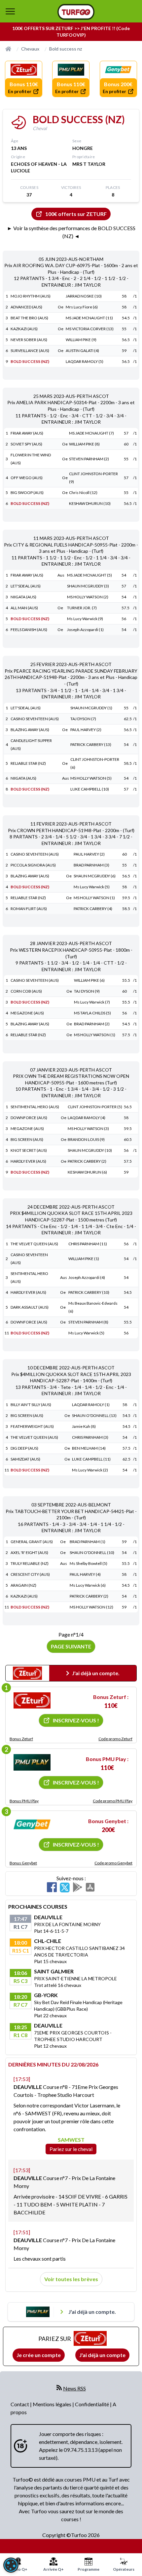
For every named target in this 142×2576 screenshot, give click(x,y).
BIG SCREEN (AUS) (27, 1139)
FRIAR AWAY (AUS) (27, 433)
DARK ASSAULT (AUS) (30, 1307)
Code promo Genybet (113, 1863)
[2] (32, 1762)
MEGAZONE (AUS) (27, 1013)
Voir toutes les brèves (71, 2279)
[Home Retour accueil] (76, 12)
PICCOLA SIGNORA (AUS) (33, 865)
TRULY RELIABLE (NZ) (30, 1563)
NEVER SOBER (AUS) (29, 340)
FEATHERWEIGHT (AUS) (32, 1426)
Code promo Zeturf (115, 1739)
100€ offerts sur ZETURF (76, 214)
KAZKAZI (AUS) (24, 329)
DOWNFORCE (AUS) (29, 1118)
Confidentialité (92, 2404)
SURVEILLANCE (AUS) (30, 351)
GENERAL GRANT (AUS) (32, 1542)
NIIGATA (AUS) (23, 597)
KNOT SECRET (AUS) (29, 1150)
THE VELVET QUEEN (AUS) (34, 1244)
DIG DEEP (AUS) (24, 1448)
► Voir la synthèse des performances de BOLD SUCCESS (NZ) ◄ (71, 232)
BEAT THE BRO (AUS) (29, 318)
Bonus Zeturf (21, 1739)
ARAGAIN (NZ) (23, 1585)
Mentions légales (53, 2404)
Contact (20, 2404)
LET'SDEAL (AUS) (26, 586)
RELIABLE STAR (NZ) (28, 763)
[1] (32, 1701)
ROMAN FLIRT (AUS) (29, 909)
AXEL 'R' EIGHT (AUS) (29, 1553)
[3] (32, 1824)
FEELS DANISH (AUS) (29, 630)
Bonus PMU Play (24, 1801)
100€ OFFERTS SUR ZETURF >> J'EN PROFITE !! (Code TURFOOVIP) (71, 32)
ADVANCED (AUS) (26, 307)
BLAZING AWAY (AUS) (30, 730)
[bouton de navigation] (10, 11)
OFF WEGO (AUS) (27, 478)
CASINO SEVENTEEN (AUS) (35, 719)
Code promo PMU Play (113, 1801)
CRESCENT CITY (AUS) (30, 1574)
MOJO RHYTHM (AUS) (31, 296)
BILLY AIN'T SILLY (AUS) (31, 1405)
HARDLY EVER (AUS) (28, 1161)
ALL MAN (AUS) (24, 608)
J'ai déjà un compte (102, 2355)
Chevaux (30, 49)
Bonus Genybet (23, 1863)
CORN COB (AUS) (26, 991)
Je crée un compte (39, 2355)
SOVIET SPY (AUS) (26, 444)
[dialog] (11, 2565)
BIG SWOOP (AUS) (27, 493)
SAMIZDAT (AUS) (25, 1459)
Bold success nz (66, 49)
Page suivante (71, 1646)
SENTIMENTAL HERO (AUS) (35, 1107)
